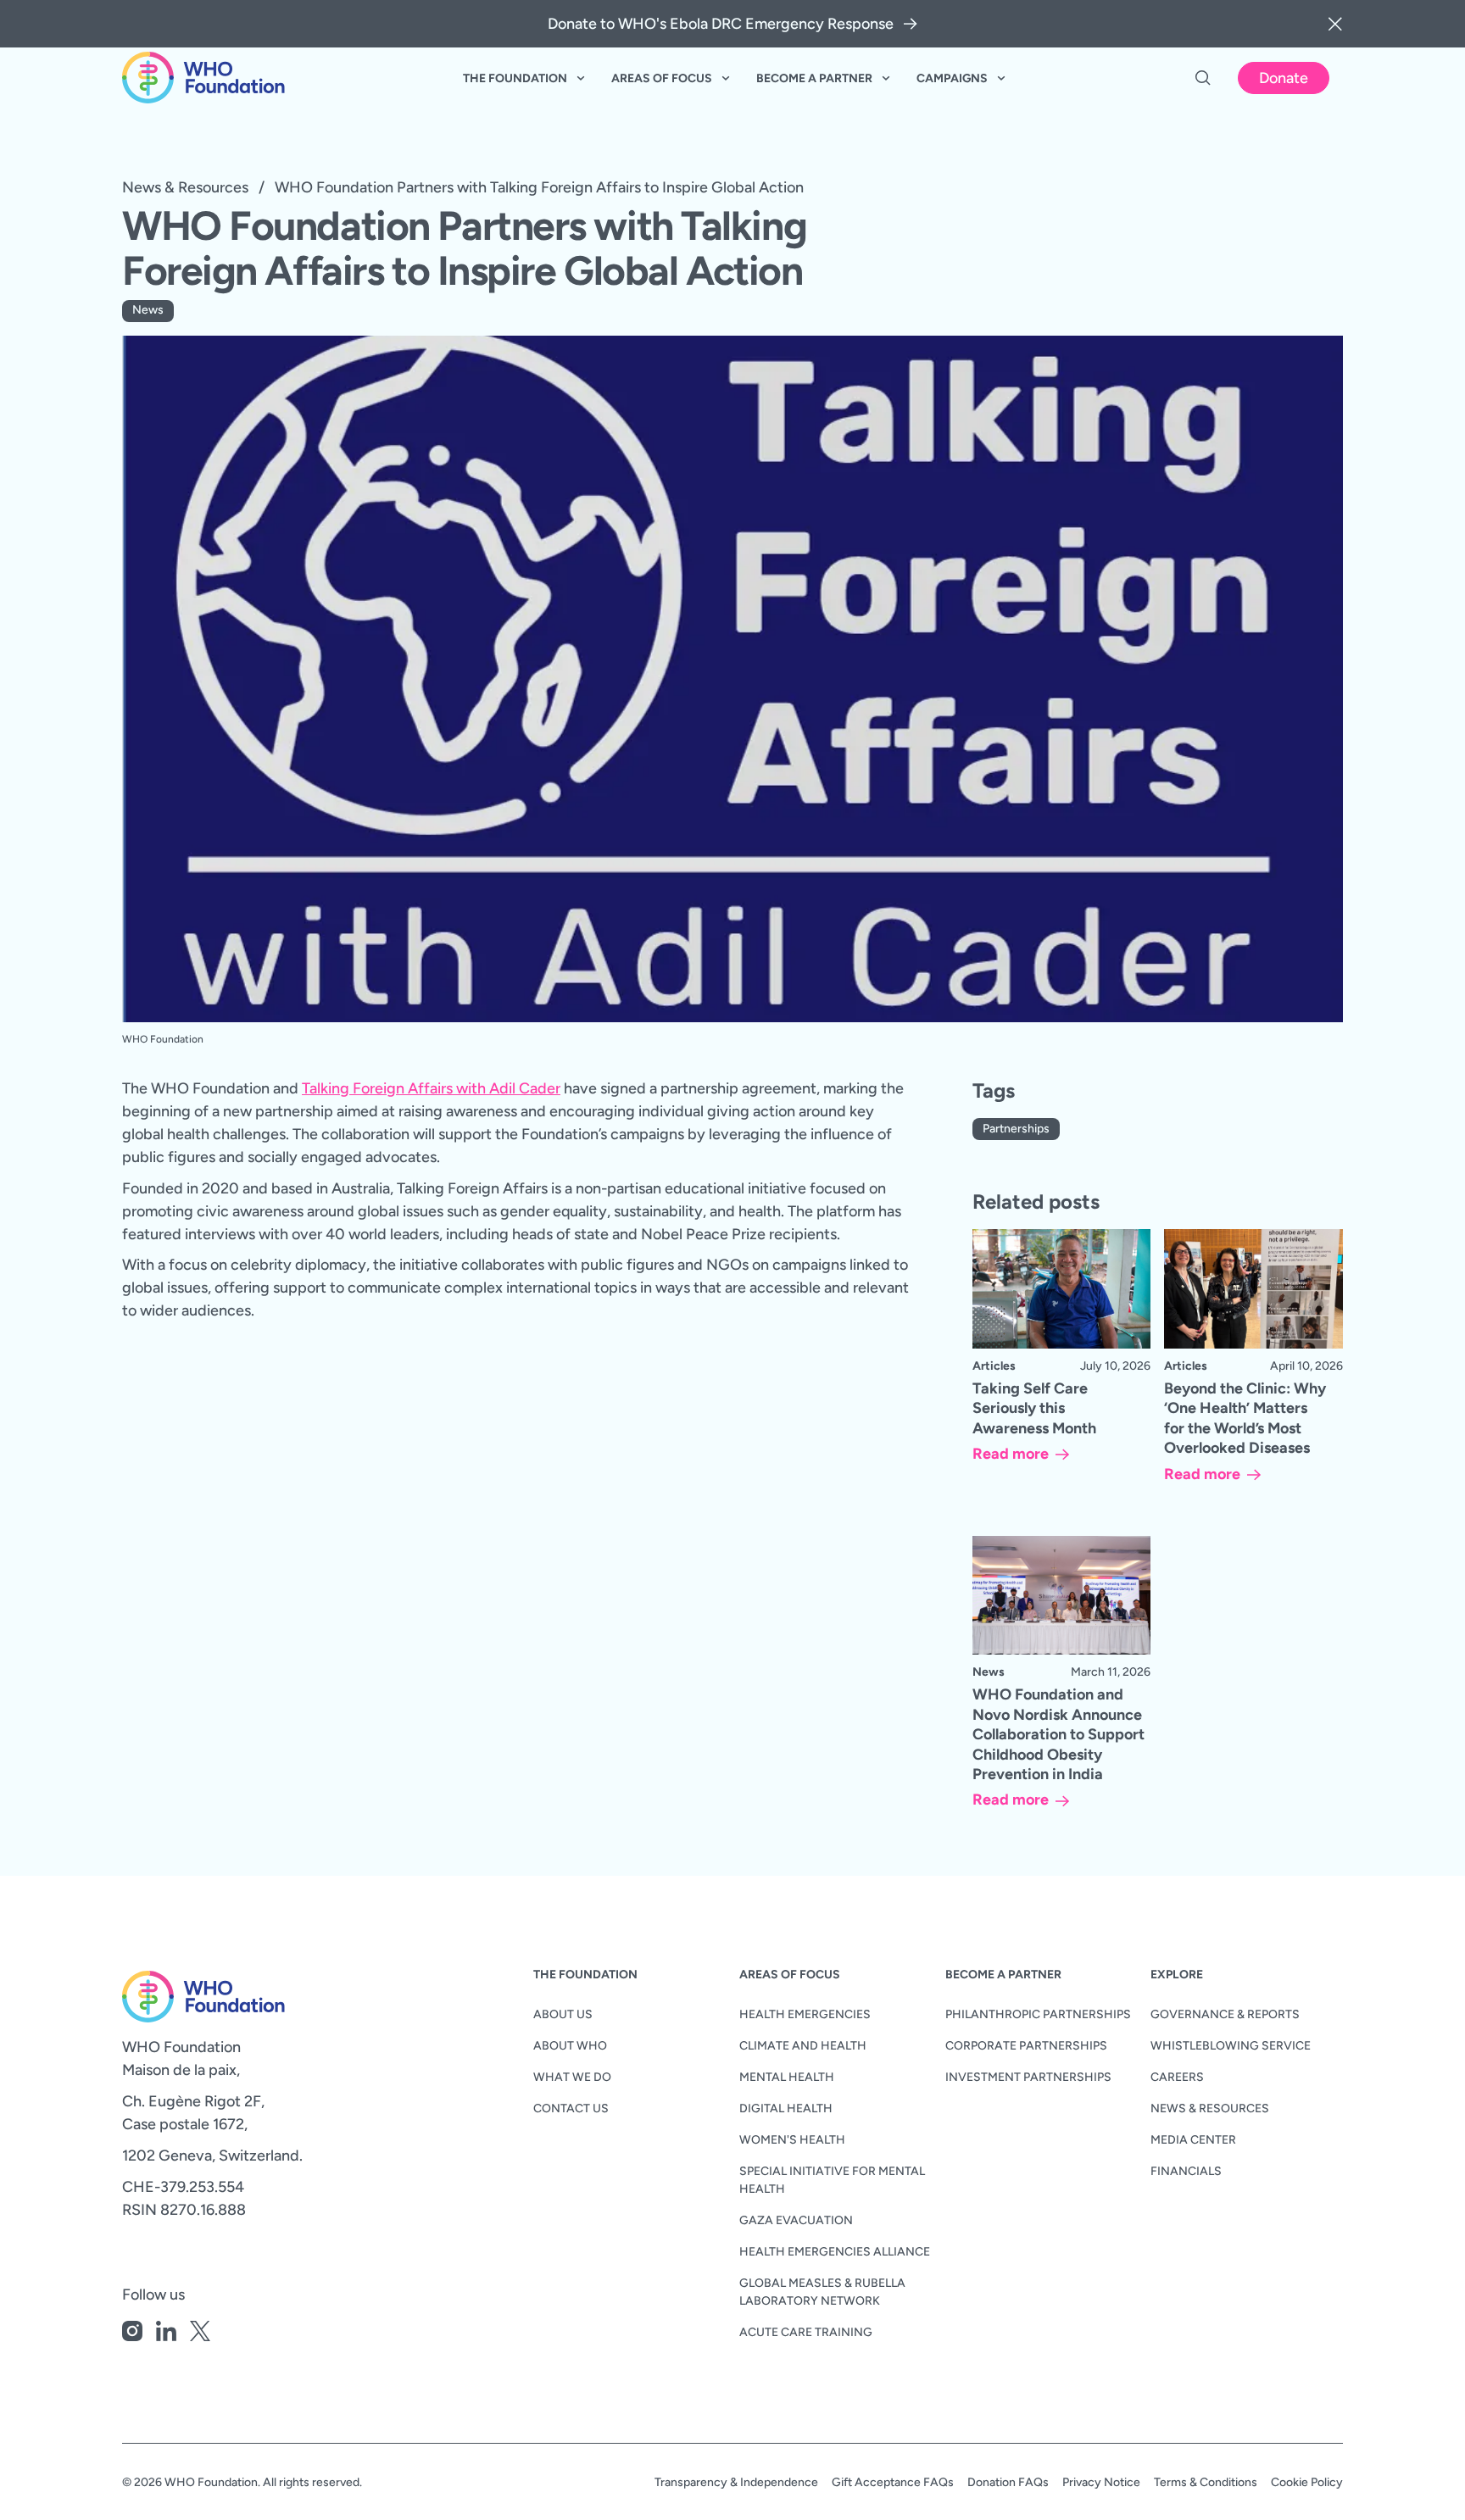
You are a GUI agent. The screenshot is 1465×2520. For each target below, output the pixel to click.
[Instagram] (132, 2334)
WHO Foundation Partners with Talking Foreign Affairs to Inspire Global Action (539, 187)
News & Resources (185, 187)
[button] (1335, 24)
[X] (200, 2334)
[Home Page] (203, 78)
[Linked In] (166, 2334)
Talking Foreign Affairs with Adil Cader (431, 1088)
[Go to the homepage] (176, 1997)
